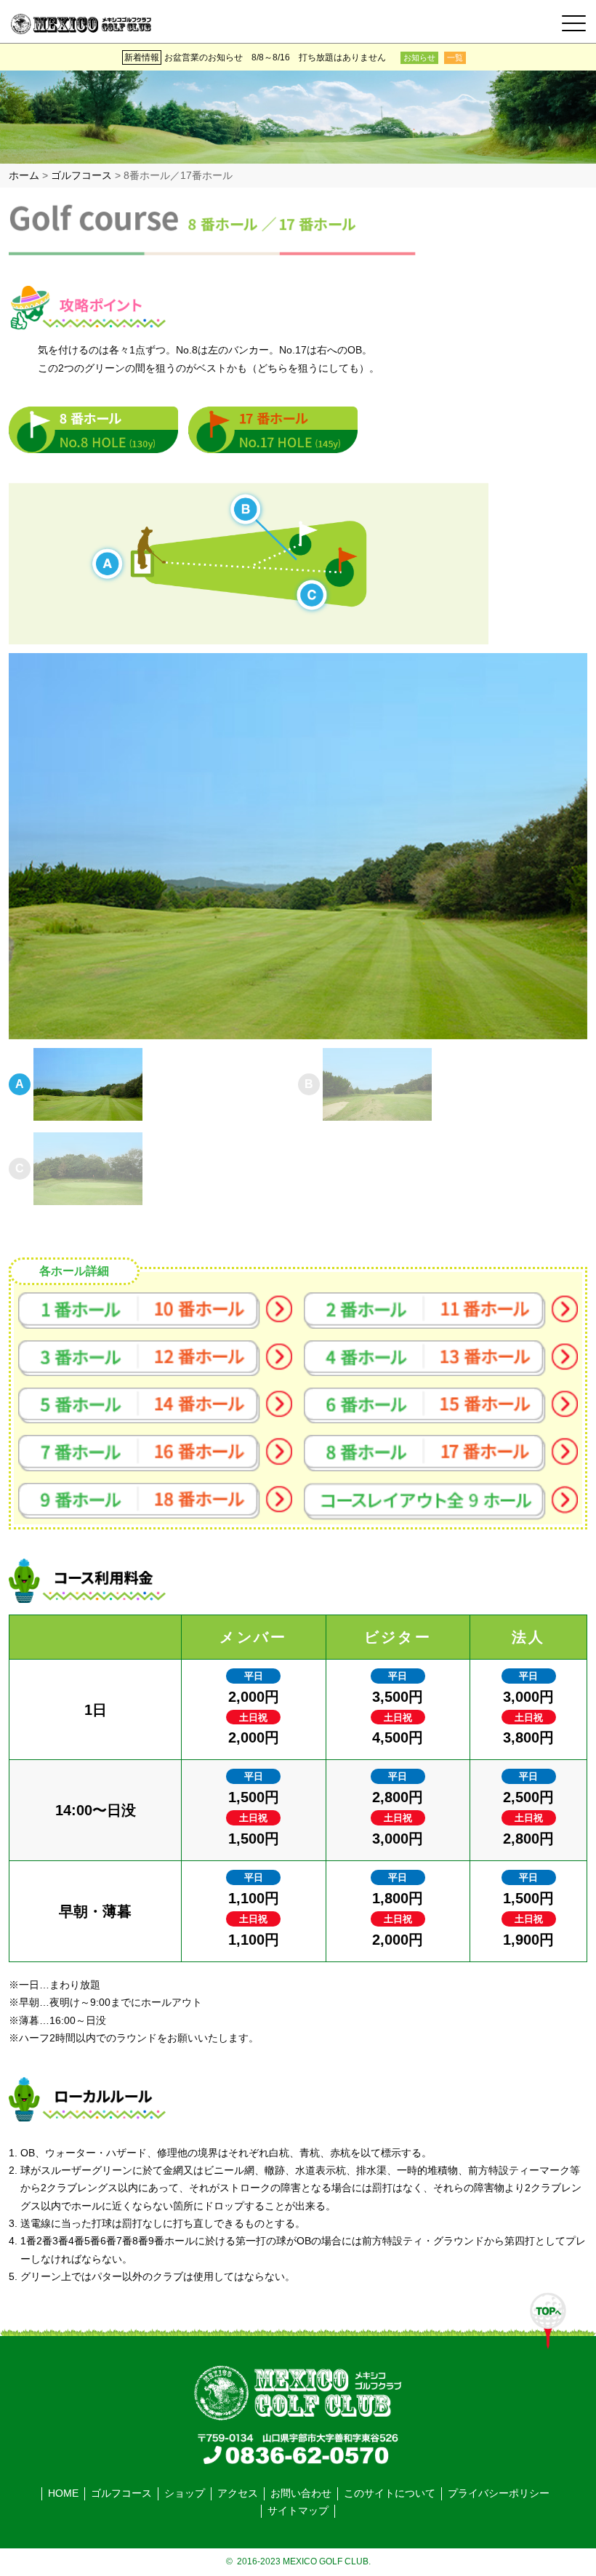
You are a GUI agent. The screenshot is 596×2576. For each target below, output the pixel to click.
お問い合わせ (301, 2493)
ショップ (185, 2493)
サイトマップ (298, 2511)
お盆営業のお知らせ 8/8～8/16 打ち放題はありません (275, 57)
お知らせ (419, 57)
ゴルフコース (121, 2493)
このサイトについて (390, 2493)
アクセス (238, 2493)
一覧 (455, 57)
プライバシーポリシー (499, 2493)
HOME (63, 2493)
